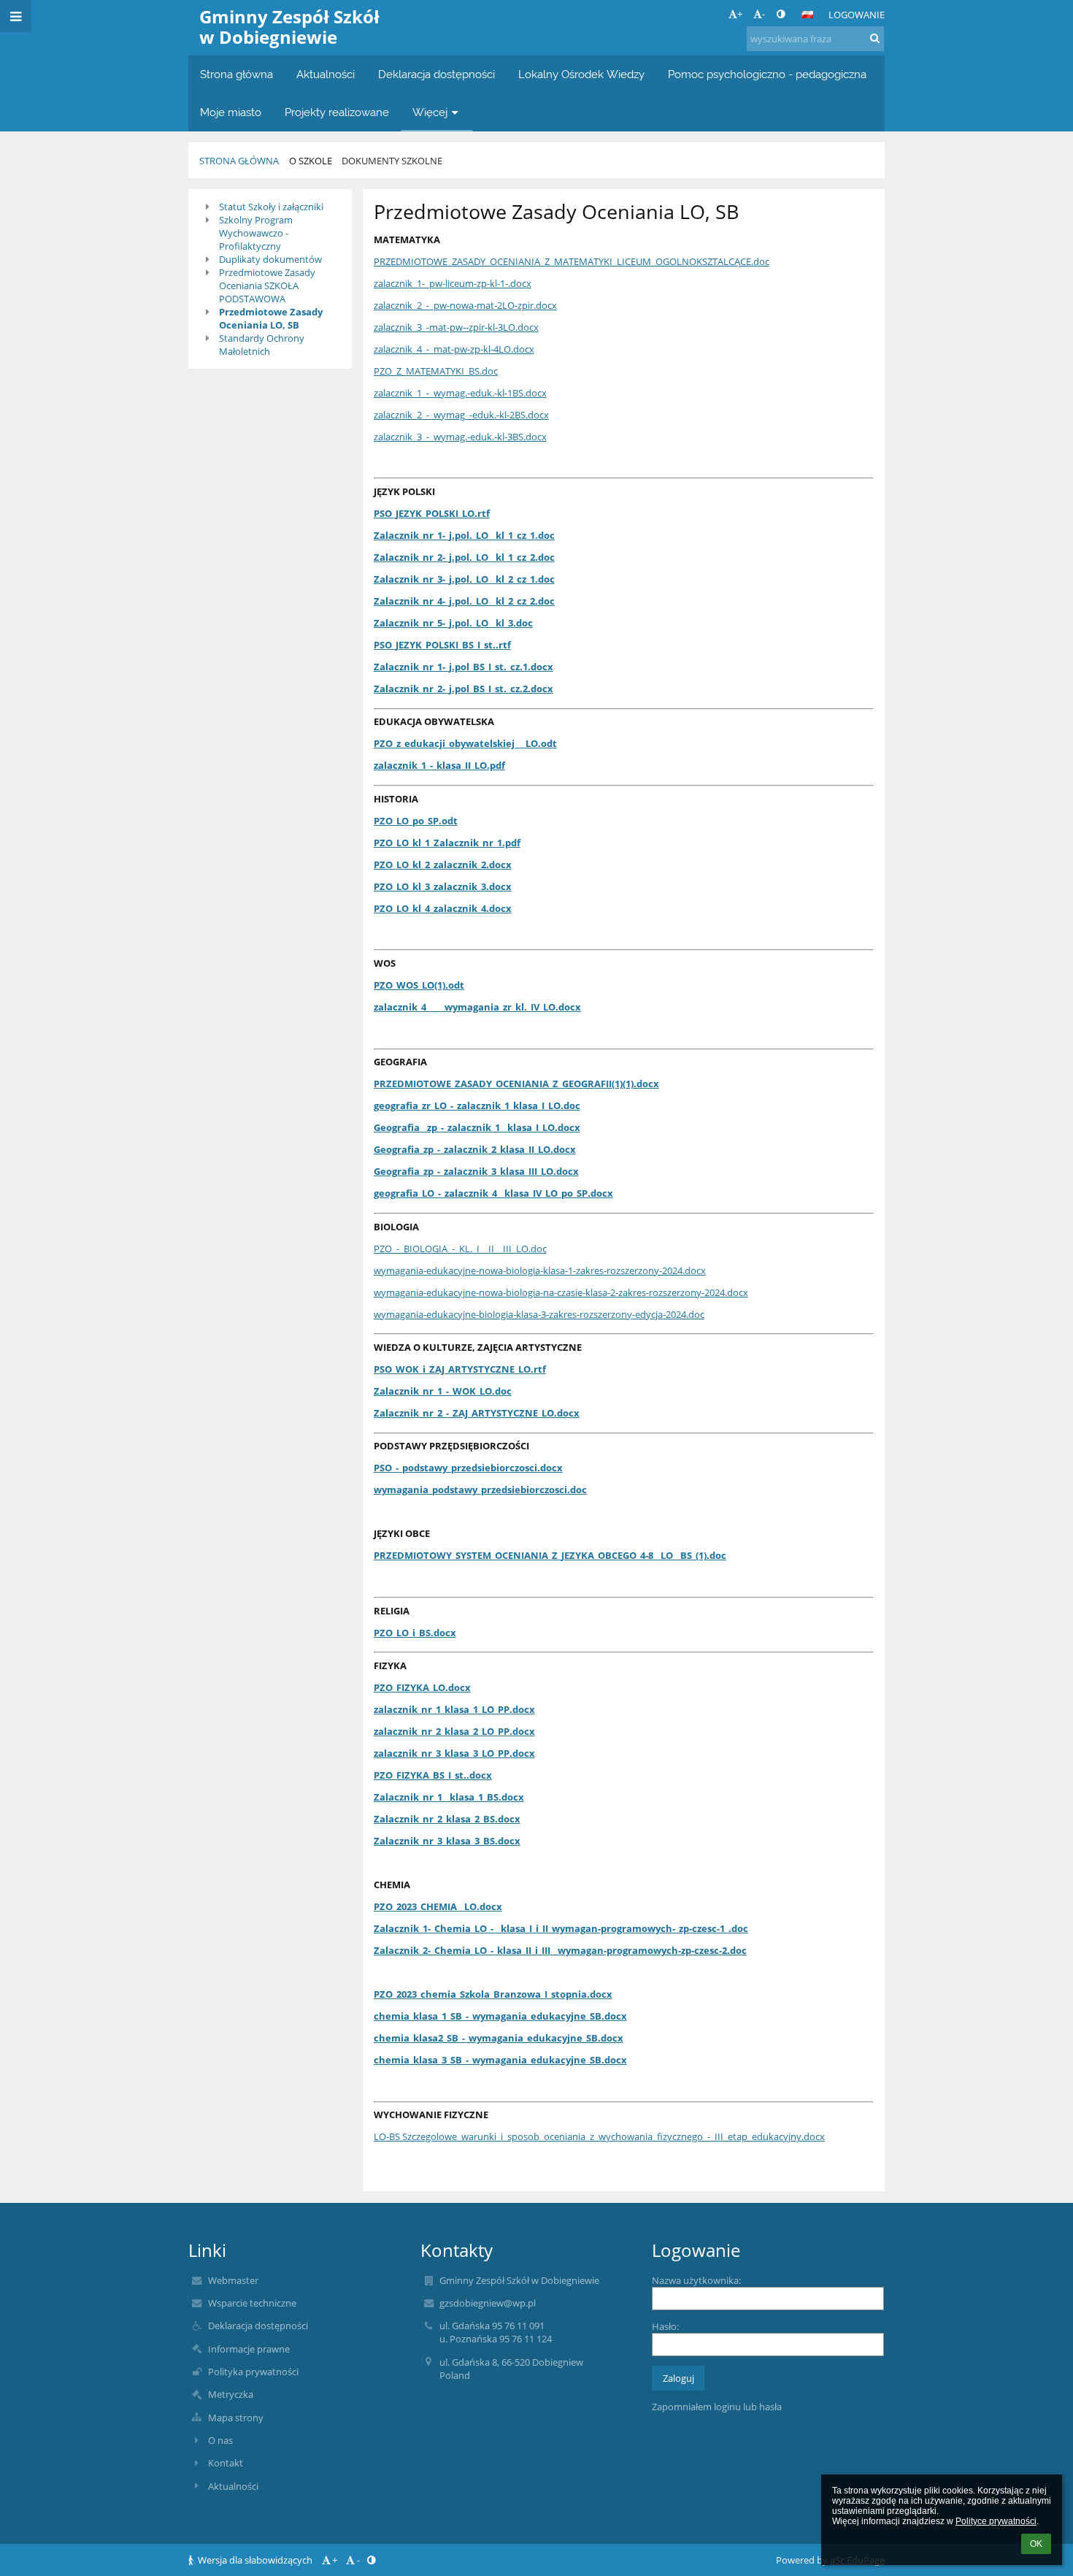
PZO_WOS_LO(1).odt (419, 985)
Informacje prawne (249, 2349)
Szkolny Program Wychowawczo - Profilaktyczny (256, 233)
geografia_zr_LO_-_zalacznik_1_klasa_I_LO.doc (477, 1105)
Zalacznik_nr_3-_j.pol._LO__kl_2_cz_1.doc (464, 579)
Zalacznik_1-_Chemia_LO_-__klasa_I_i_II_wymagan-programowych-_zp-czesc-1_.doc (561, 1928)
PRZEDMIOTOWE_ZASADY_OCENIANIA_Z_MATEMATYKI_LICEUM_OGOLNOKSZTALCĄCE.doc (572, 261)
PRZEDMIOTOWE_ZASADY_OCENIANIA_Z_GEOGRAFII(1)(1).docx (516, 1084)
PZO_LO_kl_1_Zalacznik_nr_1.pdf (447, 843)
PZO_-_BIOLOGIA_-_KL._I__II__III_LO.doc (460, 1249)
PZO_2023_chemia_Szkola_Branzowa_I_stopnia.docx (493, 1994)
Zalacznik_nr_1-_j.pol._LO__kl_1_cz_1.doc (464, 535)
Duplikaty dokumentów (270, 259)
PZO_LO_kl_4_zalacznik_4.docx (443, 908)
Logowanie (857, 15)
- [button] (764, 14)
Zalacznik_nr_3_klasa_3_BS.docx (447, 1841)
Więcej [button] (430, 112)
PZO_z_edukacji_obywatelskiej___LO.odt (465, 743)
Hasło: (665, 2326)
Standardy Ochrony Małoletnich (262, 345)
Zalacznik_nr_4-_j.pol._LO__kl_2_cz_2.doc (464, 601)
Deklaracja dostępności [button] (436, 74)
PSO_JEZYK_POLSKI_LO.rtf (432, 513)
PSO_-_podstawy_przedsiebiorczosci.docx (468, 1468)
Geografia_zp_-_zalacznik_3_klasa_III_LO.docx (476, 1171)
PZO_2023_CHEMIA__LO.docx (438, 1906)
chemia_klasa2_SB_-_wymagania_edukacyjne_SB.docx (499, 2038)
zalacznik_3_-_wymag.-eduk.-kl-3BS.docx (460, 437)
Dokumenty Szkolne (392, 161)
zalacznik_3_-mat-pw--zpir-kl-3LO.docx (456, 327)
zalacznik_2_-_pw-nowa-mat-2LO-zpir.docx (465, 305)
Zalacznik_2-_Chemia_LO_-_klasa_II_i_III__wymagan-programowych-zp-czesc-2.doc (560, 1950)
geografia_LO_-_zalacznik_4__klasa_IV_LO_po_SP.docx (493, 1193)
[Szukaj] (875, 38)
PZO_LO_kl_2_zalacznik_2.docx (443, 865)
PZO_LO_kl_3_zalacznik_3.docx (443, 886)
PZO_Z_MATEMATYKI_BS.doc (436, 371)
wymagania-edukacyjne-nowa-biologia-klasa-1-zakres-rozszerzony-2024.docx (540, 1270)
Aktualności (233, 2486)
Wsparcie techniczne (252, 2303)
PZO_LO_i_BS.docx (415, 1633)
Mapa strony (236, 2418)
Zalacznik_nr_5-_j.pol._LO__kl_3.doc (453, 623)
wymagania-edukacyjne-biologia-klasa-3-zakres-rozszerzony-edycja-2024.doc (539, 1314)
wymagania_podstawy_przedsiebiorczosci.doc (480, 1490)
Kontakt (226, 2463)
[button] (781, 14)
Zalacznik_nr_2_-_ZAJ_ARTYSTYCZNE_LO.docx (477, 1413)
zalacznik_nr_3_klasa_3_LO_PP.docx (454, 1753)
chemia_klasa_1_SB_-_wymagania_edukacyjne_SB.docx (500, 2016)
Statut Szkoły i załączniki (271, 207)
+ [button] (740, 14)
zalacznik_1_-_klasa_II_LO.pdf (439, 765)
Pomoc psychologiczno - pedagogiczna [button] (767, 74)
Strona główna (239, 161)
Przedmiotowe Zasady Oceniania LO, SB (271, 318)
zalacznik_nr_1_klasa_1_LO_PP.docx (454, 1709)
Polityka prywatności (253, 2372)
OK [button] (1036, 2544)
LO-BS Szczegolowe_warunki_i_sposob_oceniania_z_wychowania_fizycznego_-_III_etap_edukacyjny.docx (599, 2136)
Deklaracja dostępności (258, 2326)
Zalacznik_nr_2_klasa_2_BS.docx (447, 1819)
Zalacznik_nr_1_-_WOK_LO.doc (443, 1391)
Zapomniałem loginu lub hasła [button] (717, 2407)
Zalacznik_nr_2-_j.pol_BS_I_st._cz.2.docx (464, 689)
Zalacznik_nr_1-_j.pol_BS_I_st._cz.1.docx (464, 667)
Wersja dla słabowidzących (255, 2560)
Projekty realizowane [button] (337, 112)
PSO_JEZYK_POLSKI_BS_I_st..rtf (442, 645)
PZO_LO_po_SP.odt (416, 821)
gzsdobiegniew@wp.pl (488, 2303)
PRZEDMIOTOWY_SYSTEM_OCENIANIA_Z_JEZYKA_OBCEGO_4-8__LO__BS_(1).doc (550, 1555)
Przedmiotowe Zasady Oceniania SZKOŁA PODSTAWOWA (267, 285)
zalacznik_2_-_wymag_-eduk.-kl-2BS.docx (461, 415)
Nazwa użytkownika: (696, 2280)
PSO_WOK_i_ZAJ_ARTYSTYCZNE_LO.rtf (460, 1369)
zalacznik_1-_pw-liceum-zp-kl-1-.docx (453, 283)
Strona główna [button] (236, 74)
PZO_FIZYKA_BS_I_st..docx (433, 1775)
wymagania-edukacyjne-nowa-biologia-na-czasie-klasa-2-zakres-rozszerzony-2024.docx (561, 1292)
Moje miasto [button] (231, 112)
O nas (220, 2440)
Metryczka (231, 2394)
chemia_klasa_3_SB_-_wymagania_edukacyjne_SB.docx (500, 2060)
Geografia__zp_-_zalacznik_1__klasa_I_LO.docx (477, 1127)
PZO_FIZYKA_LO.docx (422, 1687)
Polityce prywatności (996, 2521)
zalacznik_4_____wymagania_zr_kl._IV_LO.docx (477, 1007)
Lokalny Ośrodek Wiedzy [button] (581, 74)
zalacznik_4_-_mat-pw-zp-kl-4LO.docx (454, 349)
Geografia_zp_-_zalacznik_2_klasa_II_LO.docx (475, 1149)
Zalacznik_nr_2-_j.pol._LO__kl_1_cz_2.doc (464, 557)
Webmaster (233, 2280)
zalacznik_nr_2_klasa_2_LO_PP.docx (454, 1731)
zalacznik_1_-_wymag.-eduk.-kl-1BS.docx (460, 393)
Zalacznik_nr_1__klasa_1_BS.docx (449, 1797)
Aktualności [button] (326, 74)
